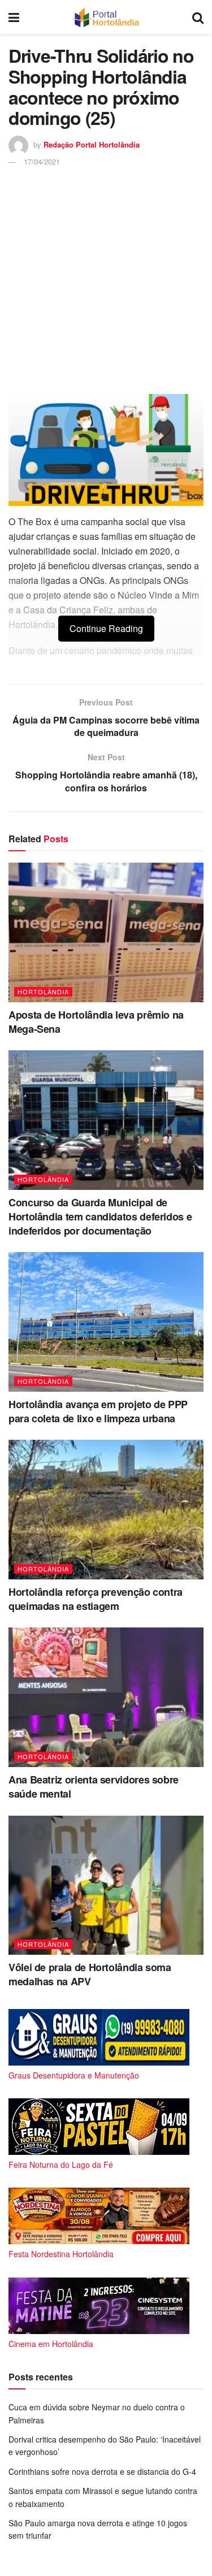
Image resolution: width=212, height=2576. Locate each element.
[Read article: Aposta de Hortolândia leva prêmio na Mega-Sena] (106, 932)
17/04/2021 (42, 161)
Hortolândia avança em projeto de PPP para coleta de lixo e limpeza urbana (98, 1411)
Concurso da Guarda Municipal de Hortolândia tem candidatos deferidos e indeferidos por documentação (100, 1216)
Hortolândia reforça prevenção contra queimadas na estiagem (96, 1599)
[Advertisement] (106, 280)
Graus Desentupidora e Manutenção (74, 2075)
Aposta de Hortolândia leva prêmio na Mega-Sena (96, 1022)
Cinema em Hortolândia (51, 2344)
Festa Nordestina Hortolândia (61, 2254)
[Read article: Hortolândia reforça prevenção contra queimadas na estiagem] (106, 1510)
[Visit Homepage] (105, 17)
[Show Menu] (14, 17)
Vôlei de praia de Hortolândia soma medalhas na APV (90, 1974)
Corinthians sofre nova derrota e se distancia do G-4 (102, 2471)
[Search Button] (198, 17)
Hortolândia (43, 992)
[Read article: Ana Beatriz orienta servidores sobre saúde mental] (106, 1697)
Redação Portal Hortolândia (92, 144)
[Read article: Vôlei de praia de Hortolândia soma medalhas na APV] (106, 1886)
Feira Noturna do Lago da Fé (61, 2164)
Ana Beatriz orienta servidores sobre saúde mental (94, 1787)
